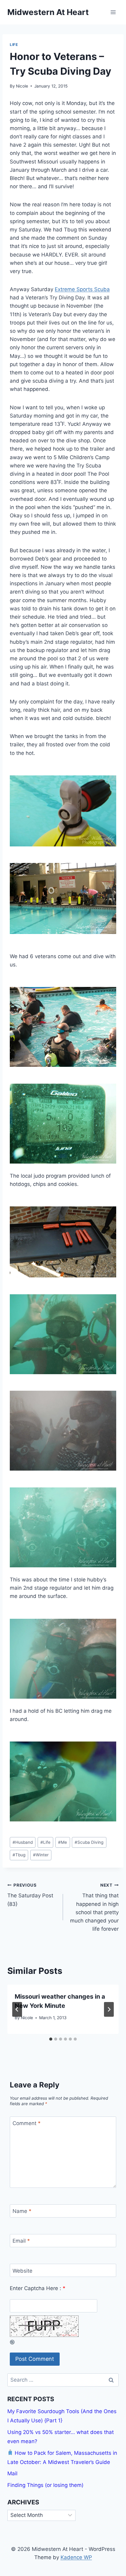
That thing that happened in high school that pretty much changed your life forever (94, 1907)
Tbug (19, 1855)
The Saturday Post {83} (30, 1895)
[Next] (109, 2009)
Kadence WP (76, 2557)
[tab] (51, 2039)
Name (22, 2211)
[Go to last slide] (17, 2009)
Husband (23, 1842)
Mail (12, 2473)
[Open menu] (113, 12)
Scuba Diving (89, 1842)
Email (21, 2241)
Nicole (22, 86)
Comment (27, 2123)
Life (14, 45)
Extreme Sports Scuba (82, 289)
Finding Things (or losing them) (45, 2485)
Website (22, 2270)
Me (63, 1842)
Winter (41, 1855)
